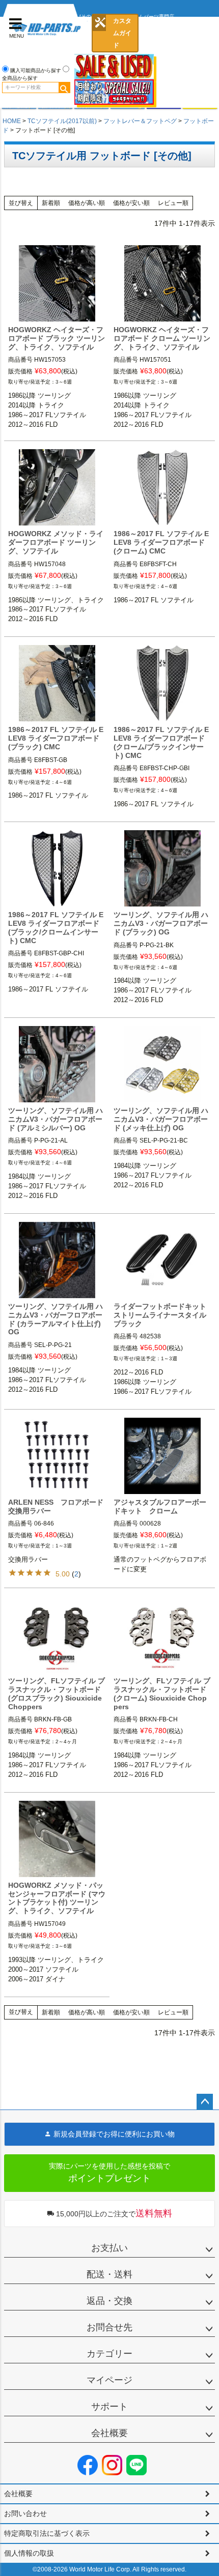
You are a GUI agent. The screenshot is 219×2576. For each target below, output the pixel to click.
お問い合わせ (25, 2513)
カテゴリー (109, 2354)
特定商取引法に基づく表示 (47, 2533)
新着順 (51, 203)
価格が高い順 (87, 203)
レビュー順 (173, 203)
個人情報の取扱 (29, 2553)
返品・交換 (109, 2301)
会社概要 (109, 2433)
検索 (64, 87)
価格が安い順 (131, 203)
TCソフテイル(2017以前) (62, 121)
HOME (12, 121)
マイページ (109, 2380)
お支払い (109, 2248)
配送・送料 (109, 2274)
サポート (109, 2407)
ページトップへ (205, 2102)
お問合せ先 (109, 2327)
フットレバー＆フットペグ (140, 121)
